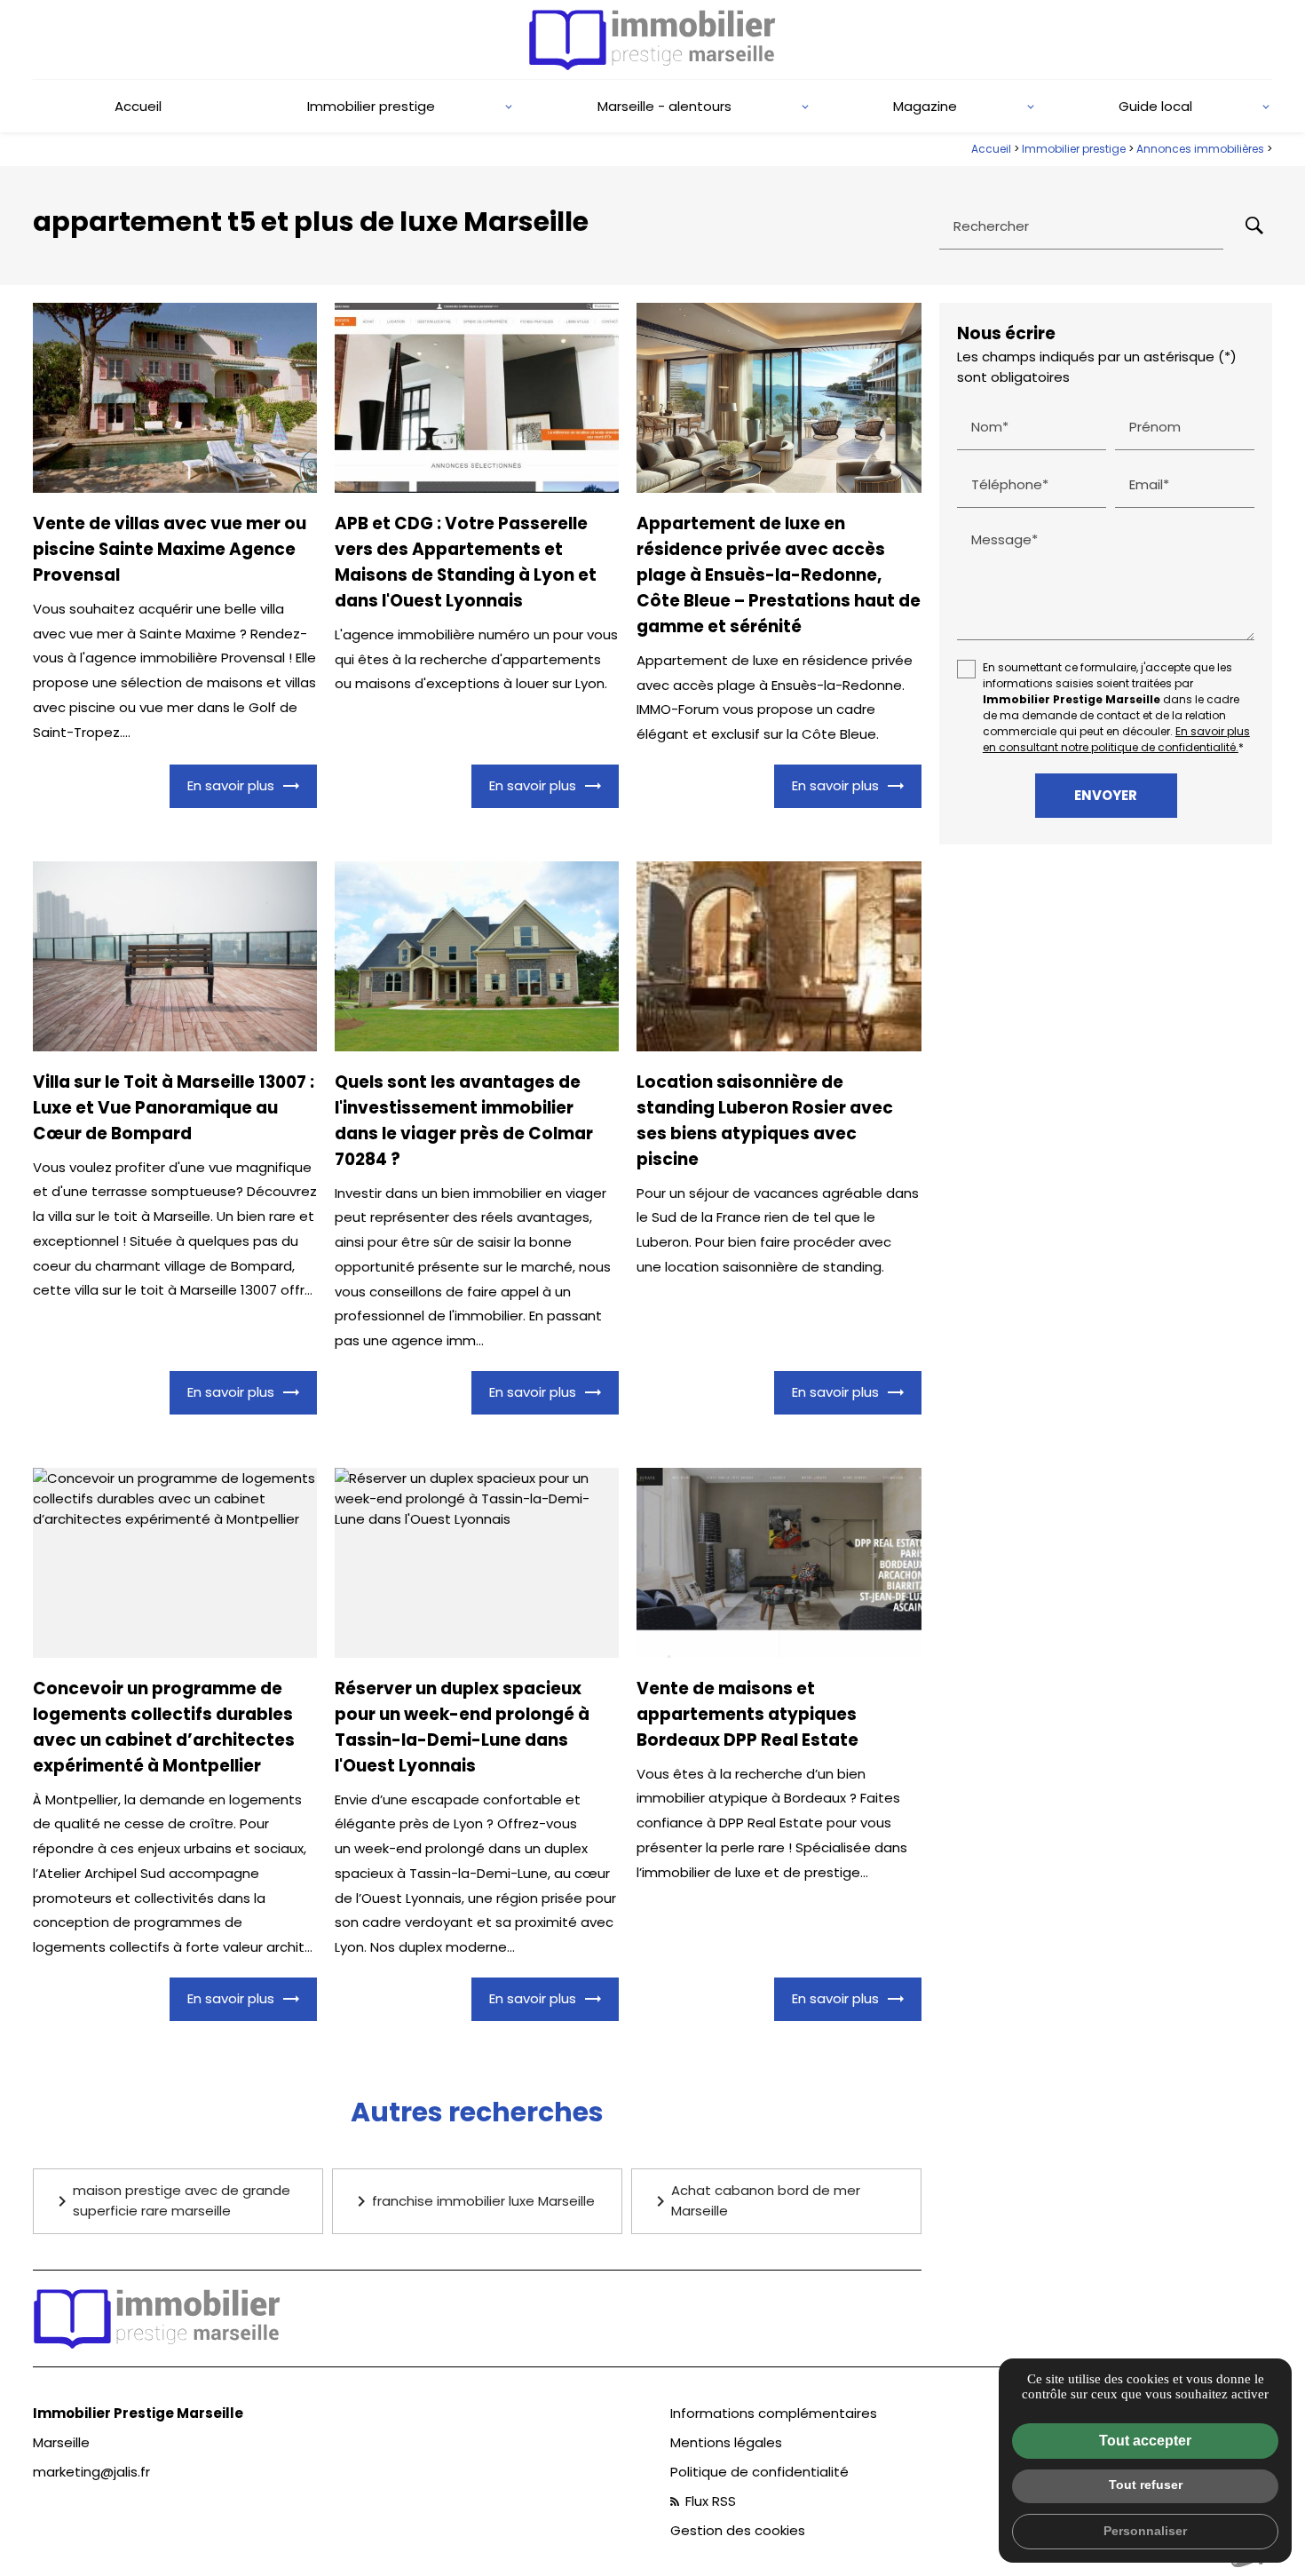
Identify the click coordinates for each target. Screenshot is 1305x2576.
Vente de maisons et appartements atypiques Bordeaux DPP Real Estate (747, 1714)
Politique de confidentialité (759, 2472)
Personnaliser (1145, 2531)
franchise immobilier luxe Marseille (473, 2201)
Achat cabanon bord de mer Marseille (755, 2200)
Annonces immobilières (1202, 149)
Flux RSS (709, 2501)
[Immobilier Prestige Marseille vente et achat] (652, 40)
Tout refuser (1146, 2485)
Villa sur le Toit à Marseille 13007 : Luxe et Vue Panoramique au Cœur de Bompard (174, 1108)
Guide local (1155, 106)
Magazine (925, 106)
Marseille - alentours (664, 106)
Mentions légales (726, 2442)
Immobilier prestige (371, 106)
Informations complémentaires (774, 2413)
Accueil (138, 106)
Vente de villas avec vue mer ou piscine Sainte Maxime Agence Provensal (170, 549)
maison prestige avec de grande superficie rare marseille (171, 2200)
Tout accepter (1145, 2441)
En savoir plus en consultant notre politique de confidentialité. (1116, 740)
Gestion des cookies (738, 2530)
